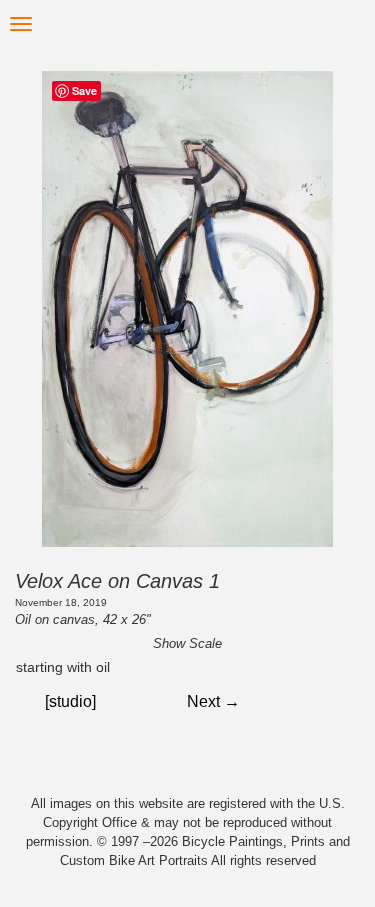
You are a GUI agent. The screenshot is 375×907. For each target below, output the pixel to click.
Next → (213, 701)
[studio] (70, 701)
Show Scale (187, 643)
